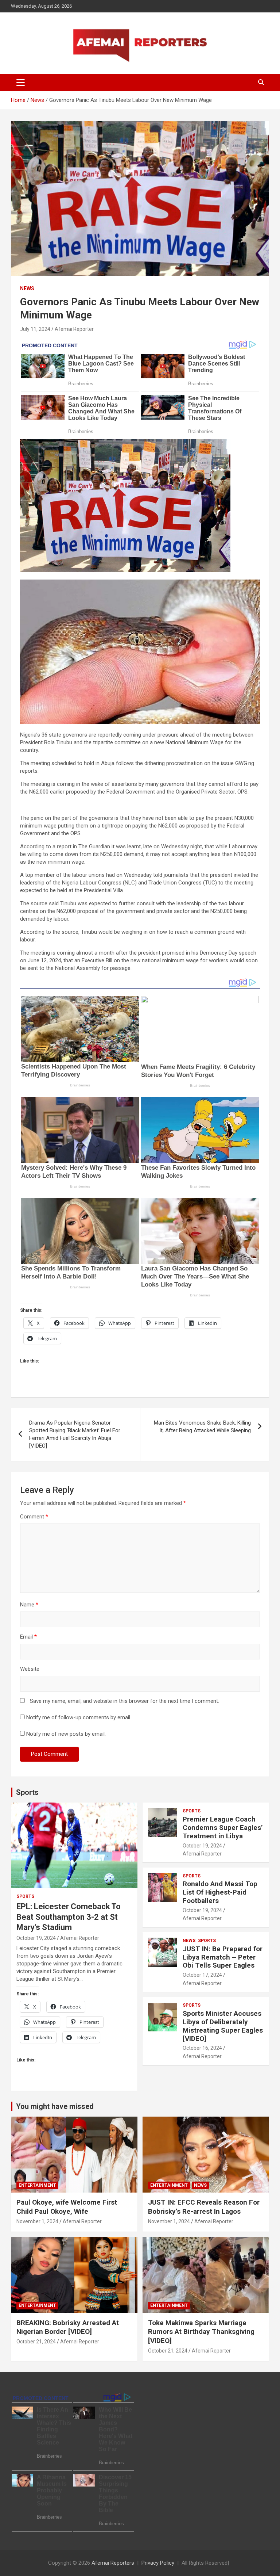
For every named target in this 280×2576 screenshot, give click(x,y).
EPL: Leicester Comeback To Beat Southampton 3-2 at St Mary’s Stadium (69, 1917)
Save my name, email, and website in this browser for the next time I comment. (125, 1701)
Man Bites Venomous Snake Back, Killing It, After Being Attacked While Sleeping (202, 1427)
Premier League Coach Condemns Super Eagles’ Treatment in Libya (223, 1828)
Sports (27, 1792)
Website (30, 1669)
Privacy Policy (158, 2563)
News (27, 288)
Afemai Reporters (113, 2563)
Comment (34, 1517)
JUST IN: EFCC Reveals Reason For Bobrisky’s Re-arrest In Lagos (204, 2207)
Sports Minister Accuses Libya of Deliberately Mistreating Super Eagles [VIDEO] (223, 2026)
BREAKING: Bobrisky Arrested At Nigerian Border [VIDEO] (68, 2327)
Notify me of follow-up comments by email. (79, 1717)
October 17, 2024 (202, 1975)
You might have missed (55, 2106)
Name (29, 1605)
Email (28, 1637)
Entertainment (37, 2185)
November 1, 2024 (37, 2221)
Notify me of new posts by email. (66, 1734)
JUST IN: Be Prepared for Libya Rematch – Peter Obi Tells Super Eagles (223, 1957)
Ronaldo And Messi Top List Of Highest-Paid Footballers (220, 1892)
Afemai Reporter (74, 329)
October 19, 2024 (36, 1938)
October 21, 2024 (36, 2342)
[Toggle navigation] (21, 83)
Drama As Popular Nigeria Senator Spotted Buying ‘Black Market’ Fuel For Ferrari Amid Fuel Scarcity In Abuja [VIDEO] (75, 1434)
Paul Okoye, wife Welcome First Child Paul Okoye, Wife (67, 2207)
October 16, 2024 (202, 2048)
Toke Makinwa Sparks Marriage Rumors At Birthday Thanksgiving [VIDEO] (201, 2332)
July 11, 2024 (35, 329)
